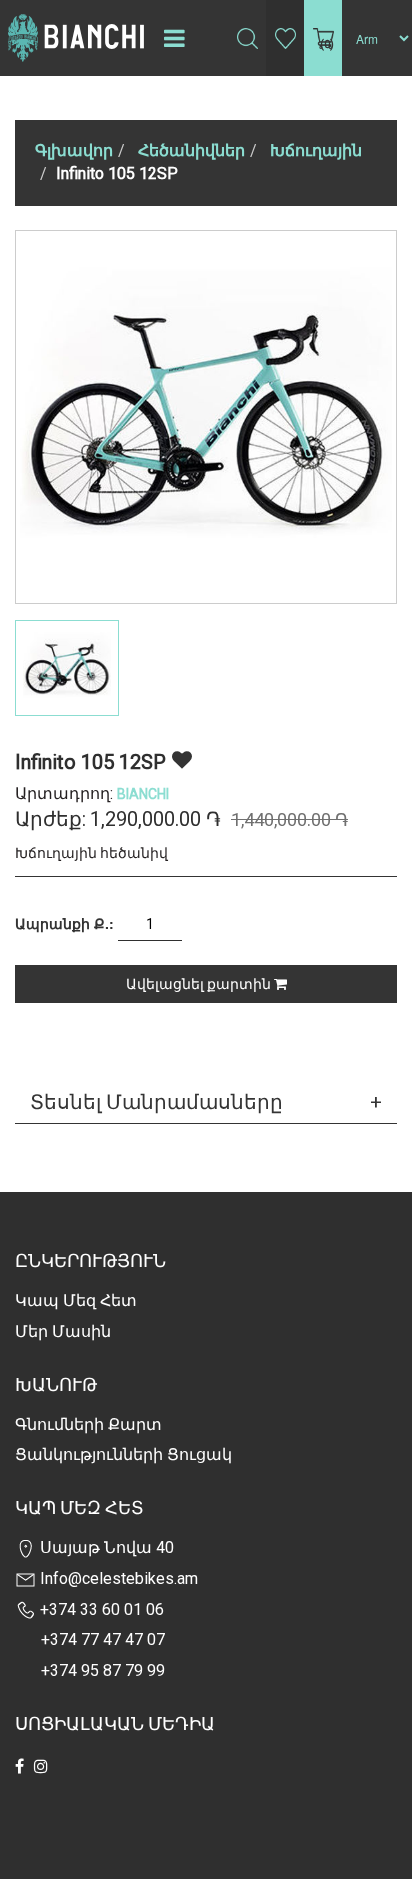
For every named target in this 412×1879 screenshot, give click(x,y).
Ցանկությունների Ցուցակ (123, 1454)
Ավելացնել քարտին (200, 984)
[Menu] (174, 38)
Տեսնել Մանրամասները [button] (156, 1102)
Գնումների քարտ (88, 1424)
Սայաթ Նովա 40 (105, 1547)
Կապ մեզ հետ (76, 1300)
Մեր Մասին (63, 1331)
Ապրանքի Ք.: (64, 923)
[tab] (206, 1102)
